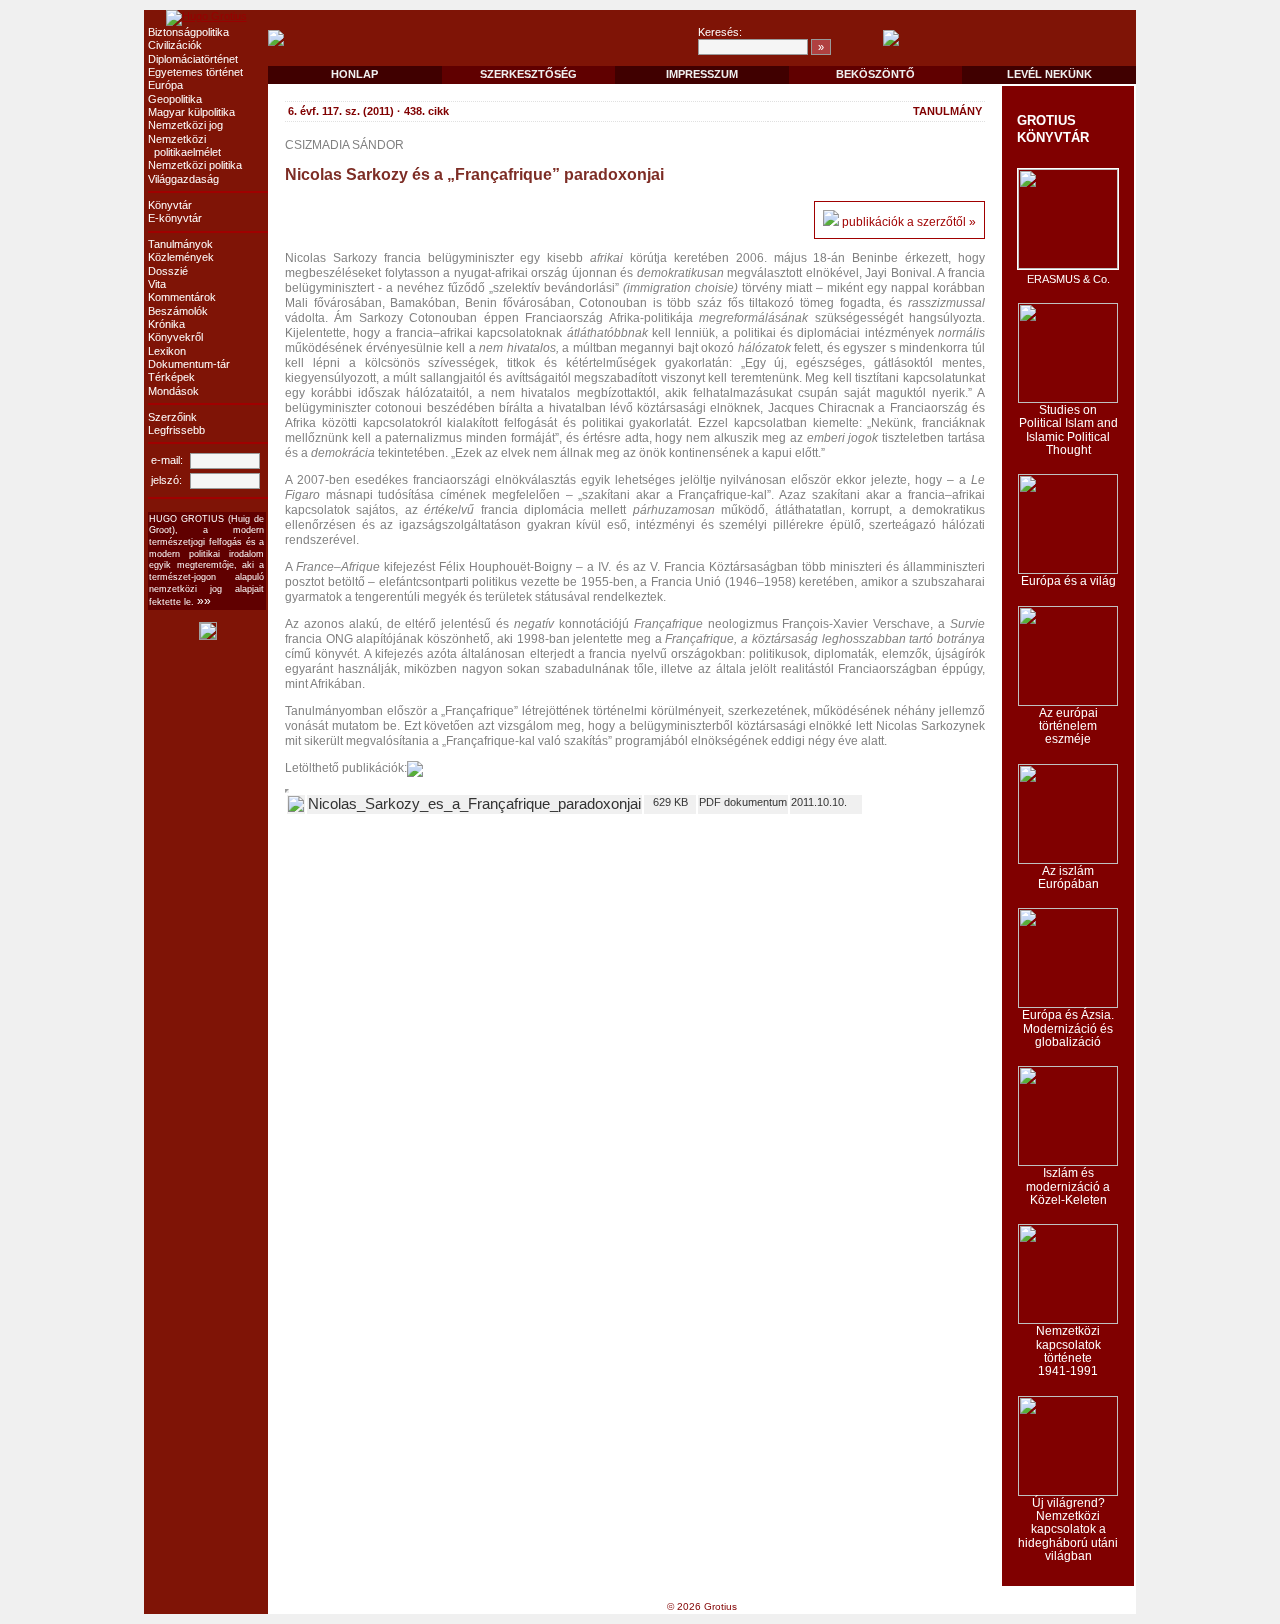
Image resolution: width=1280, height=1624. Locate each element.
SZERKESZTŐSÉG (528, 74)
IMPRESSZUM (702, 74)
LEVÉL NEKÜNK (1049, 74)
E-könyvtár (175, 218)
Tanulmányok (180, 244)
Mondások (173, 391)
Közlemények (181, 257)
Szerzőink (172, 417)
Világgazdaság (183, 179)
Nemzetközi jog (185, 125)
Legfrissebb (176, 430)
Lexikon (167, 351)
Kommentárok (182, 297)
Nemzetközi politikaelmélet (184, 145)
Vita (157, 284)
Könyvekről (175, 337)
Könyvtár (170, 205)
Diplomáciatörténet (193, 59)
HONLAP (354, 74)
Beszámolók (178, 311)
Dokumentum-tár (189, 364)
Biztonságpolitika (188, 32)
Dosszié (168, 271)
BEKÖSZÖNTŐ (875, 74)
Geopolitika (175, 99)
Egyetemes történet (195, 72)
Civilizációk (175, 45)
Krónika (166, 324)
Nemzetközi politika (195, 165)
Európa (165, 85)
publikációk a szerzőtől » (909, 222)
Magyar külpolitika (191, 112)
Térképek (171, 377)
